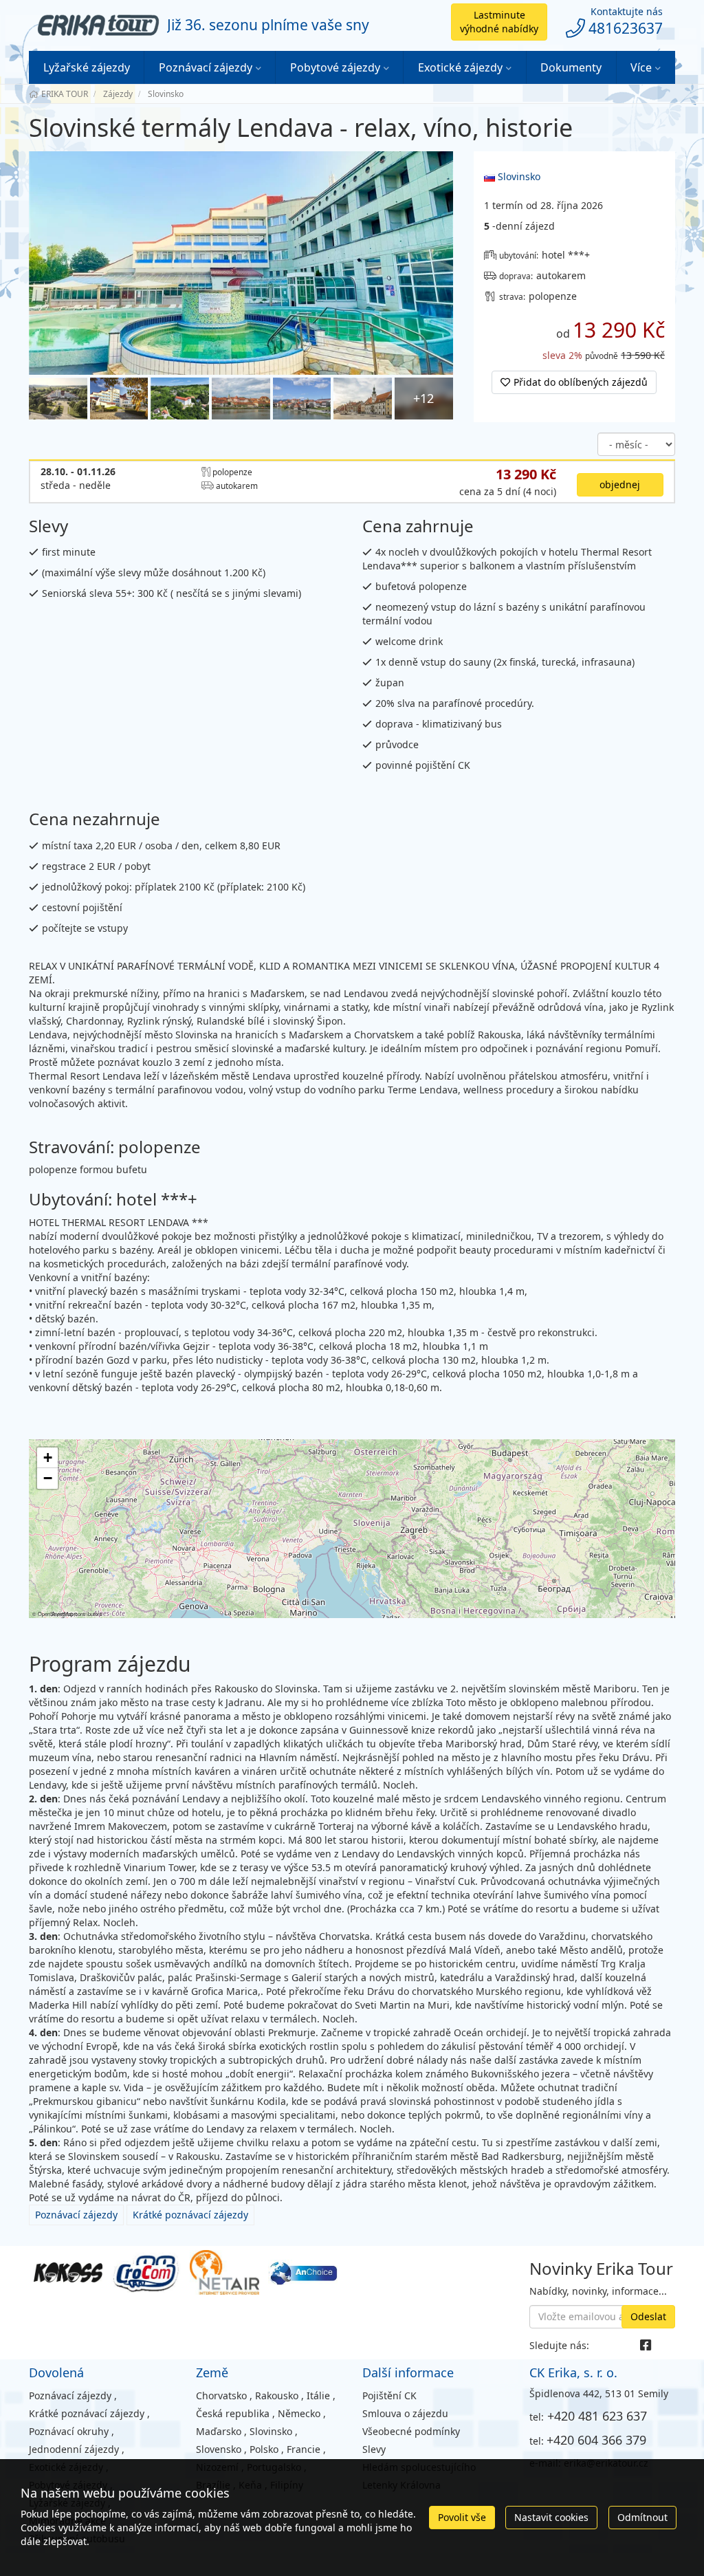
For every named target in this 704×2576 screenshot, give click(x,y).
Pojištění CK (389, 2395)
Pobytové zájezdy (335, 67)
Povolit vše (462, 2517)
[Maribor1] (241, 399)
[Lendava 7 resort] (241, 263)
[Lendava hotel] (58, 399)
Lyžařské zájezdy (87, 67)
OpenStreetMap (56, 1614)
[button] (47, 1458)
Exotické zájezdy (460, 67)
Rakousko (277, 2395)
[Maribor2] (302, 399)
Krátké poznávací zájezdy (190, 2215)
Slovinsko (518, 176)
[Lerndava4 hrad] (180, 399)
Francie (304, 2449)
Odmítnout (642, 2517)
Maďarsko (219, 2431)
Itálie (318, 2395)
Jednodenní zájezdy (74, 2449)
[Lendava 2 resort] (119, 399)
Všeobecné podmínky (411, 2431)
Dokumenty (571, 67)
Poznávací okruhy (69, 2431)
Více (641, 67)
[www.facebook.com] (646, 2345)
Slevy (374, 2449)
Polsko (264, 2449)
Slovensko (219, 2449)
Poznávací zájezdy (206, 67)
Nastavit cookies (551, 2517)
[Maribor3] (363, 399)
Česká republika (233, 2413)
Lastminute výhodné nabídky (499, 22)
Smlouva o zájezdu (405, 2413)
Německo (299, 2413)
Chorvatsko (221, 2395)
